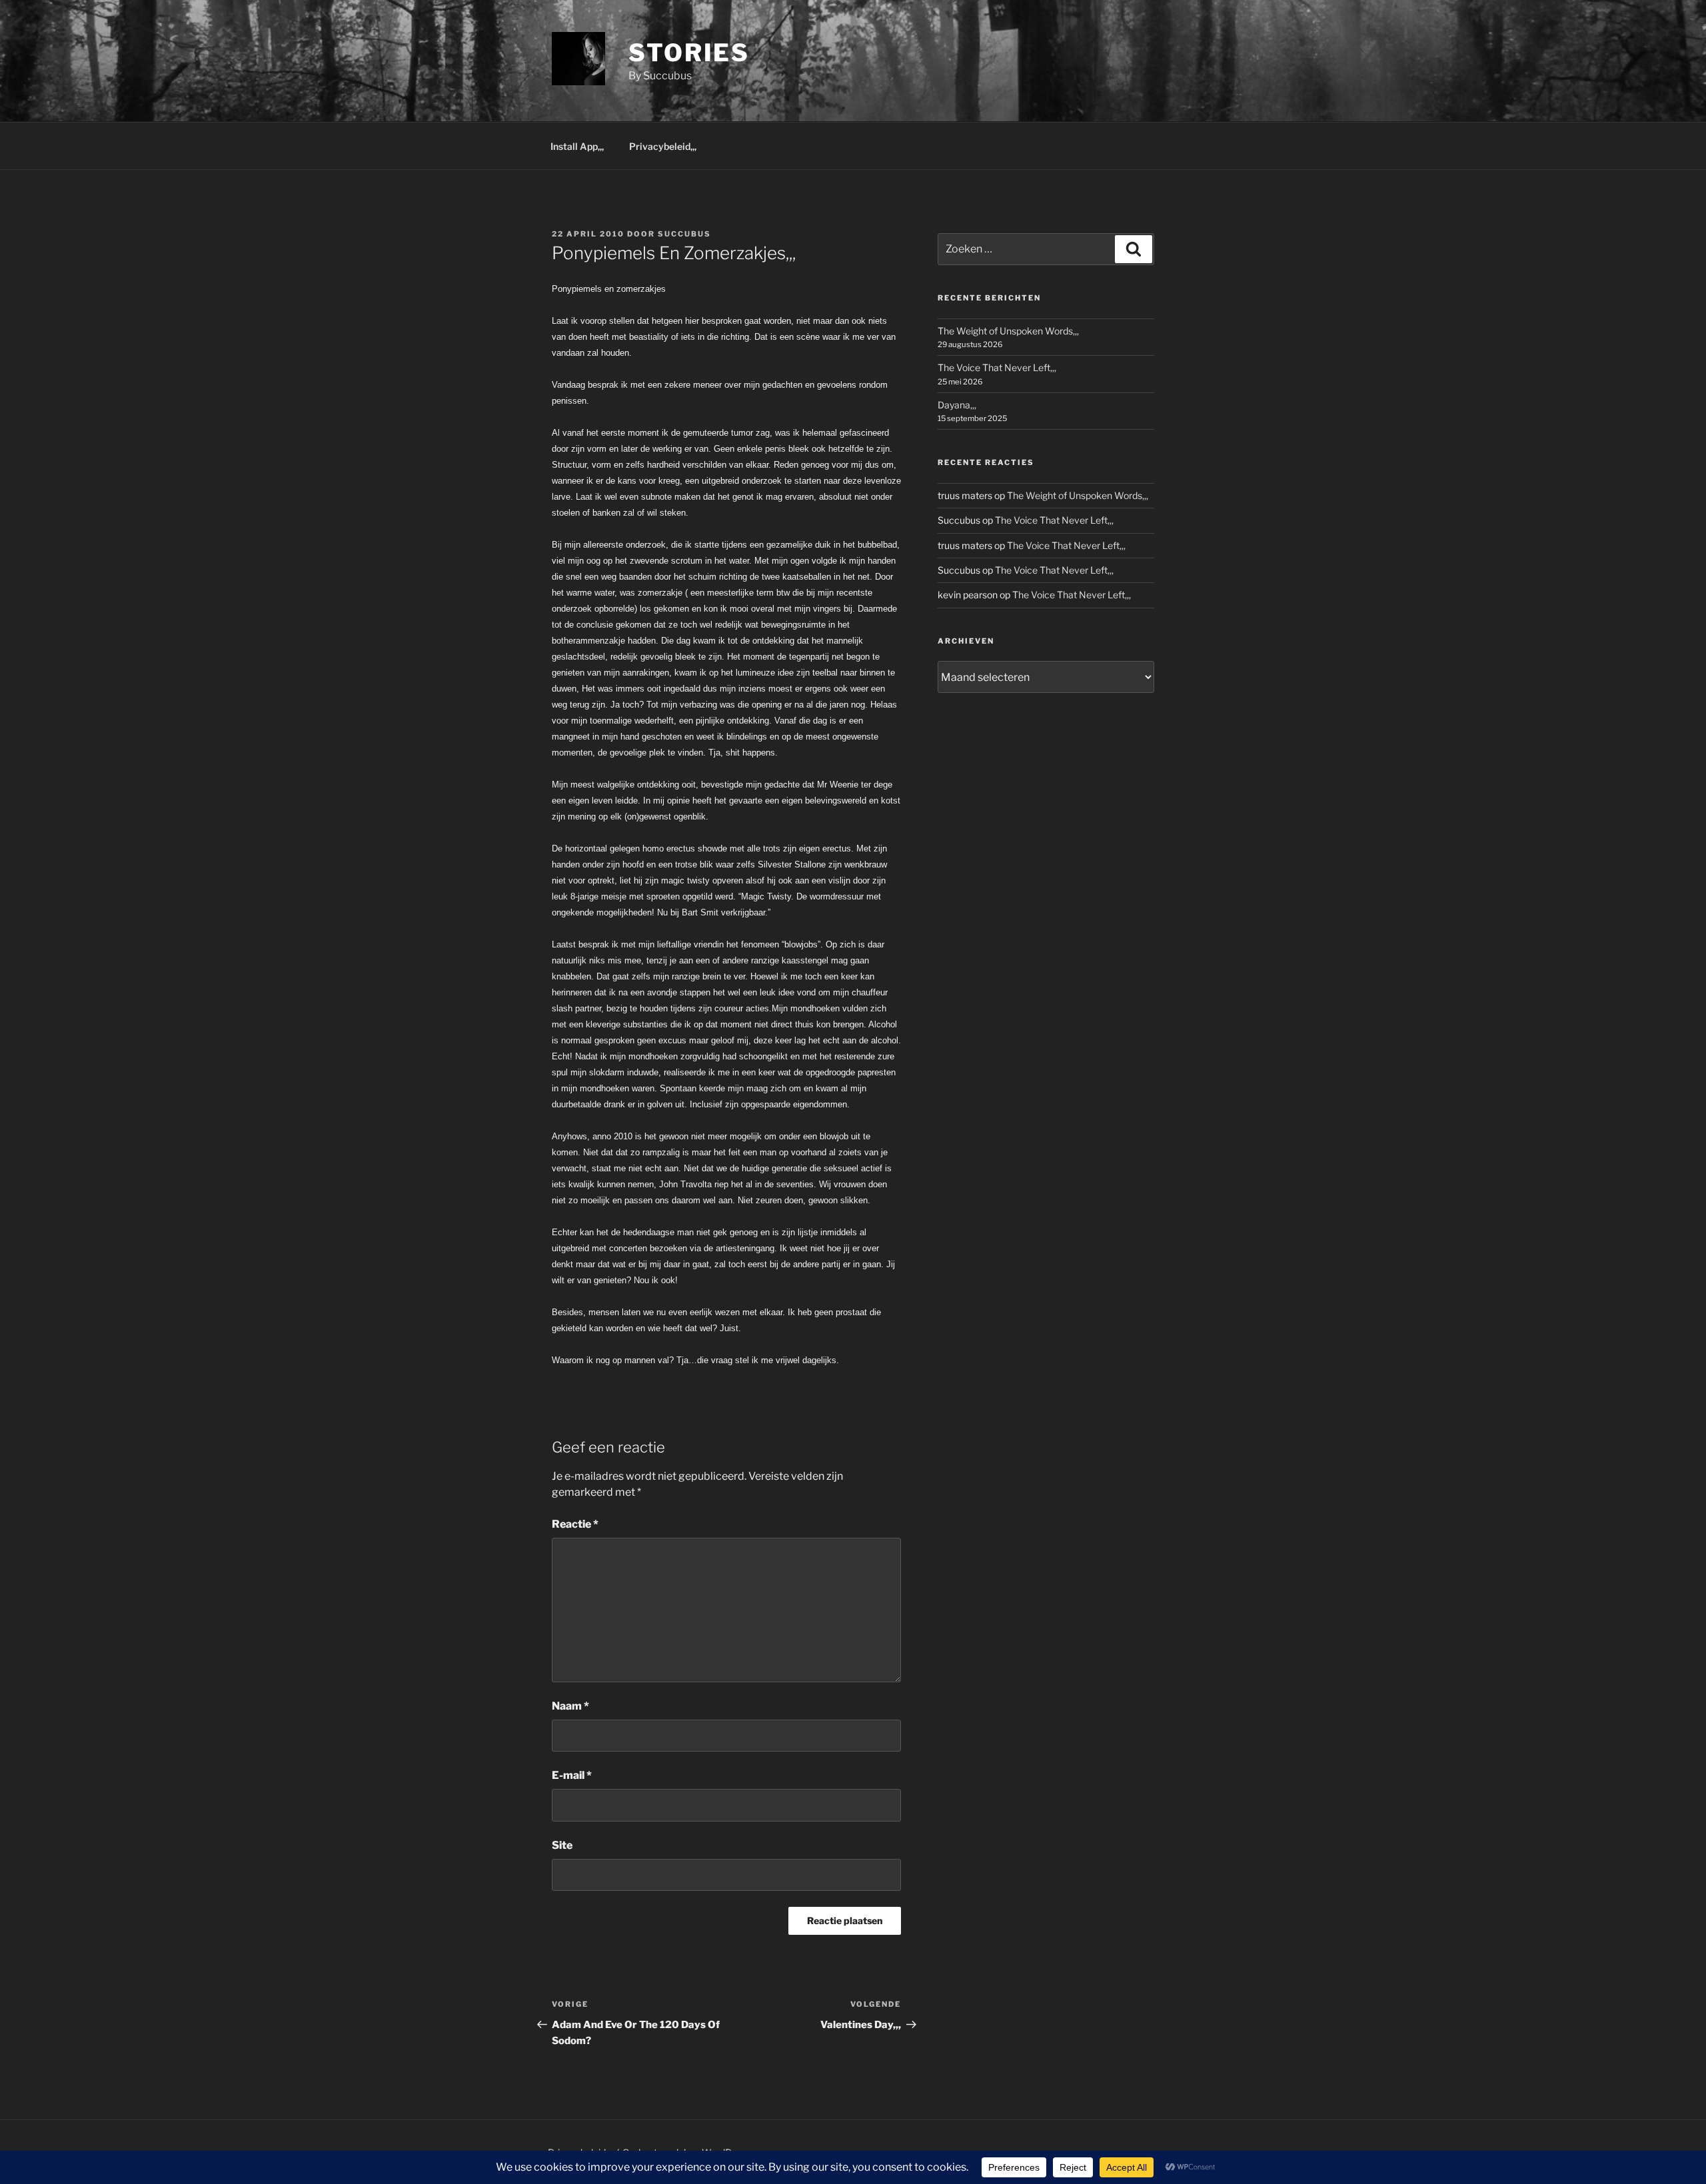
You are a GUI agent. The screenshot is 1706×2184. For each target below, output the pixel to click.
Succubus (684, 234)
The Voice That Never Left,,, (997, 367)
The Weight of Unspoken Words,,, (1008, 331)
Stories (689, 53)
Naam (570, 1706)
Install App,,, (577, 146)
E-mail (572, 1775)
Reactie (575, 1524)
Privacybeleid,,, (663, 146)
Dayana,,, (957, 405)
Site (562, 1845)
